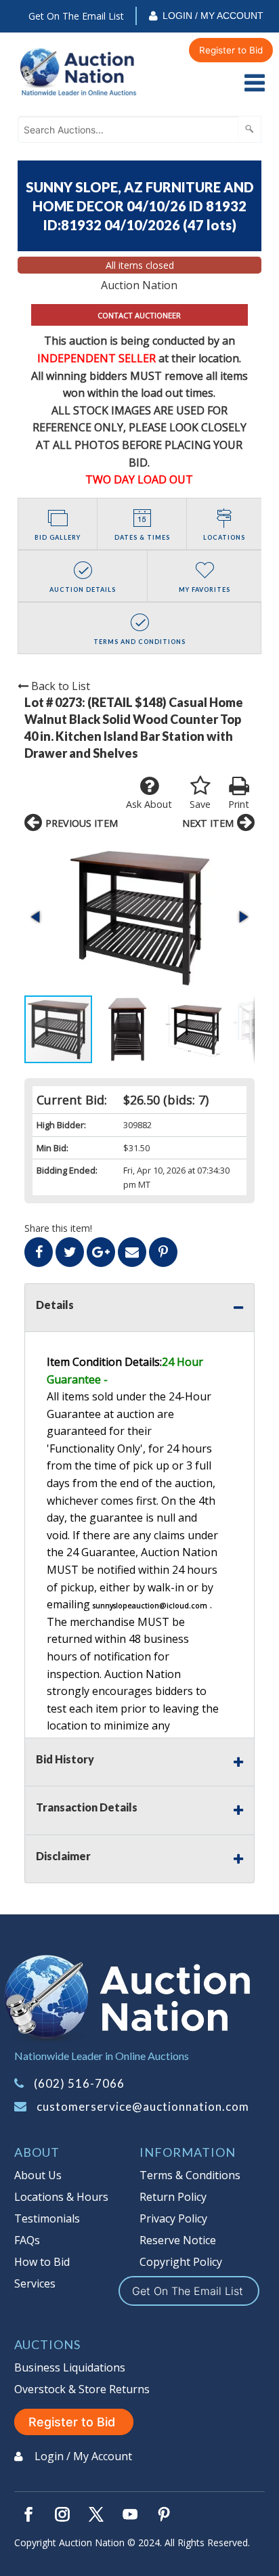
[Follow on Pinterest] (164, 2514)
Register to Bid (231, 50)
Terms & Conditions (190, 2175)
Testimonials (47, 2218)
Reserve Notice (178, 2240)
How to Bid (42, 2262)
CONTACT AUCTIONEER (139, 315)
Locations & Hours (61, 2197)
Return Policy (173, 2197)
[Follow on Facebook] (28, 2514)
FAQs (27, 2240)
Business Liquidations (70, 2367)
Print (239, 804)
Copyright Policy (181, 2262)
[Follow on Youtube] (130, 2514)
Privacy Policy (173, 2218)
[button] (139, 917)
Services (35, 2283)
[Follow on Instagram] (62, 2514)
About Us (38, 2175)
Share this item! (58, 1228)
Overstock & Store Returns (82, 2389)
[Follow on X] (96, 2514)
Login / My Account (213, 16)
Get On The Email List (76, 16)
